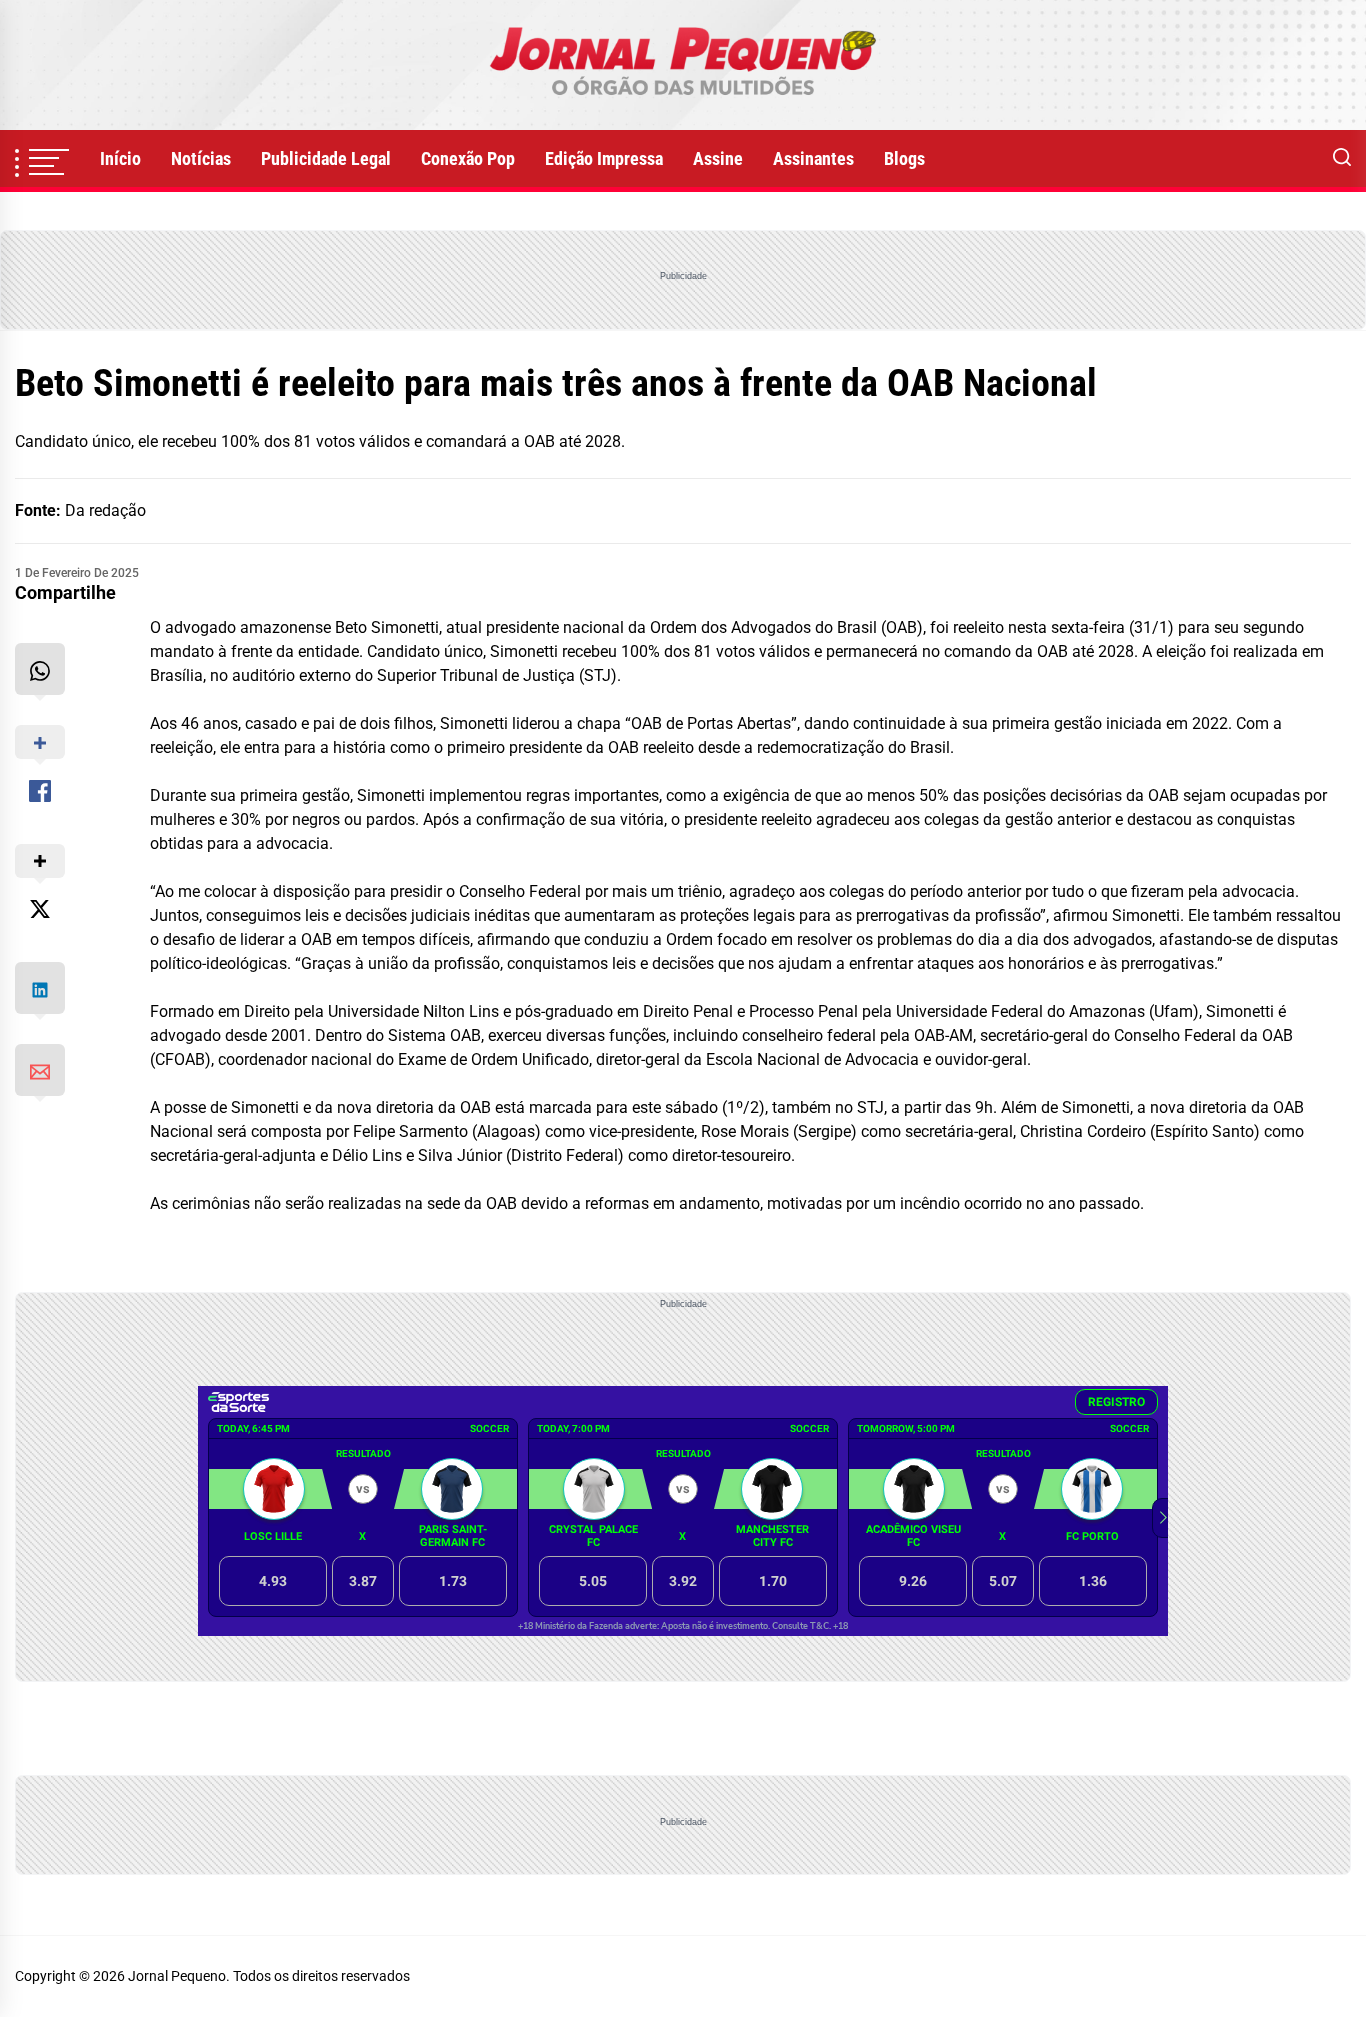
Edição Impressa (604, 158)
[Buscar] (1342, 159)
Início (120, 158)
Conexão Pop (468, 158)
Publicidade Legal (326, 158)
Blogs (904, 158)
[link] (683, 65)
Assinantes (813, 158)
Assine (718, 158)
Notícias (201, 158)
